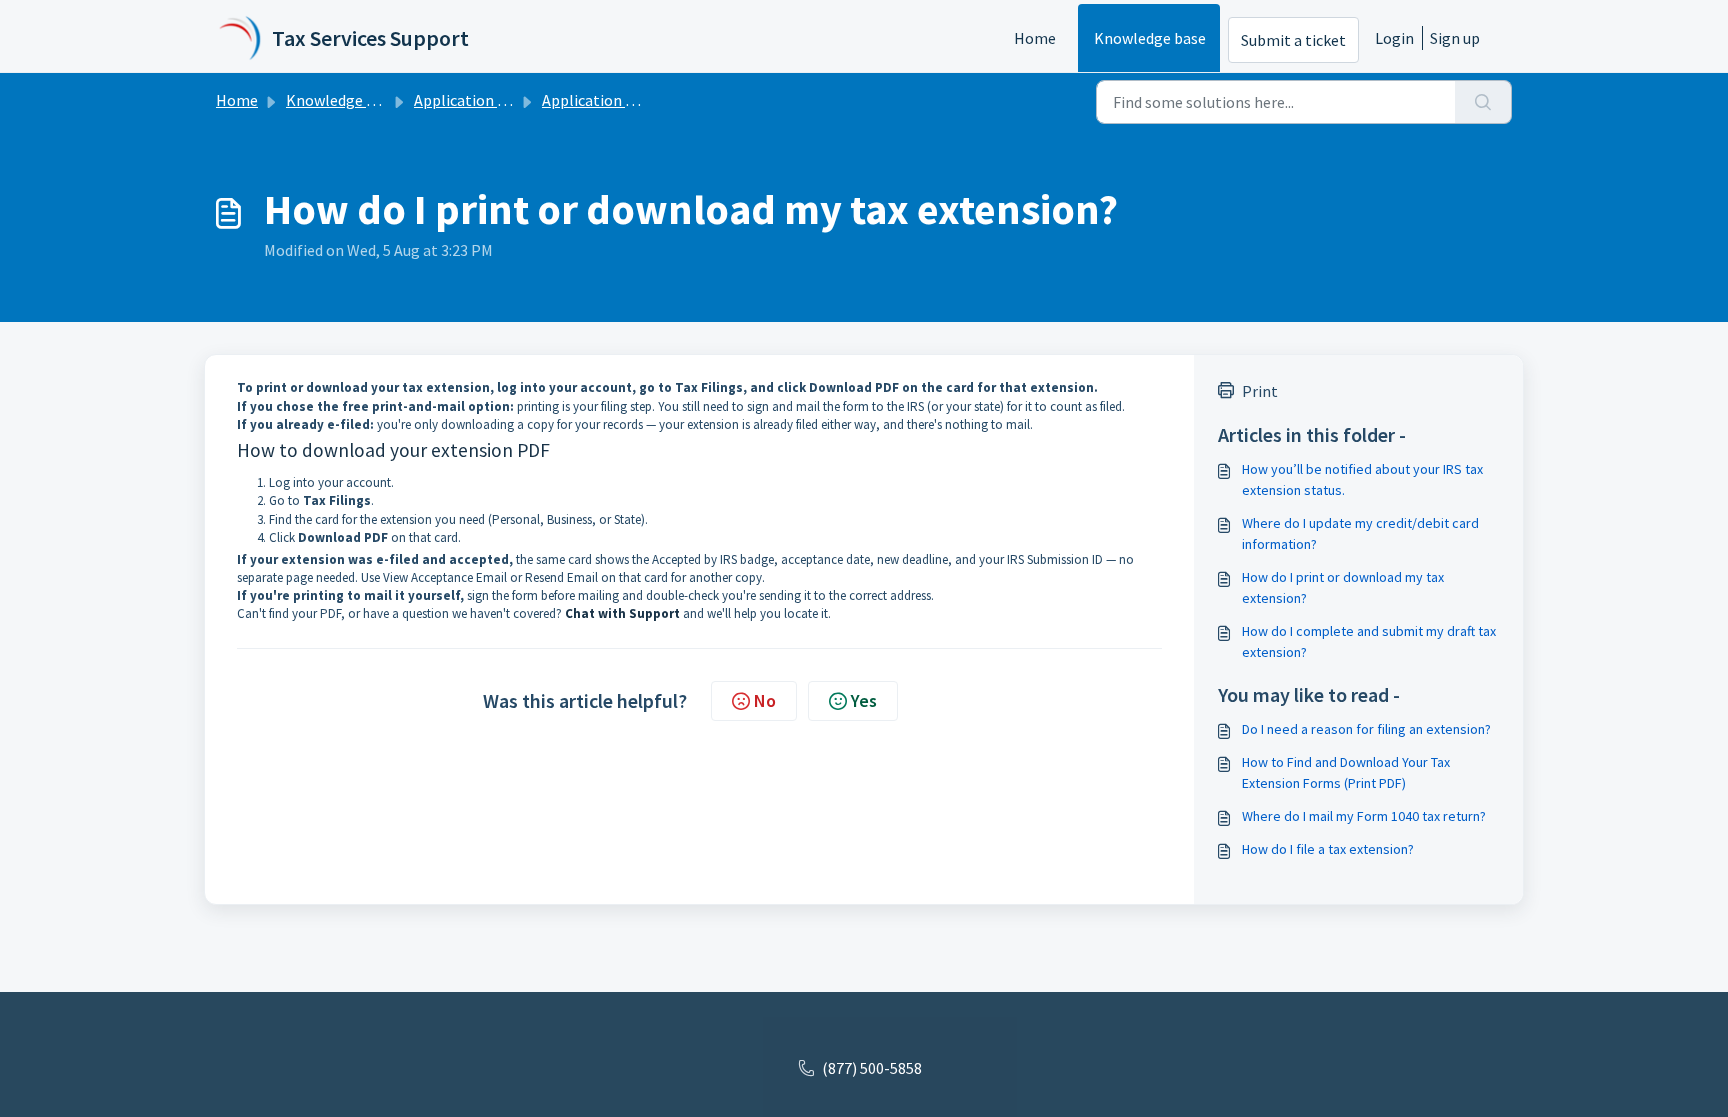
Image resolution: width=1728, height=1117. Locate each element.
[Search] (1483, 102)
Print (1260, 391)
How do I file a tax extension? (1328, 849)
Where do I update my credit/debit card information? (1360, 533)
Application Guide (602, 100)
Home (1035, 38)
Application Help (472, 100)
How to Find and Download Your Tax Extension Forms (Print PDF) (1346, 772)
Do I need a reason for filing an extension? (1366, 729)
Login (1394, 38)
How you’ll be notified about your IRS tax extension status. (1362, 479)
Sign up (1455, 38)
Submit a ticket (1293, 40)
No (765, 700)
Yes (864, 700)
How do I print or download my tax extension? (1343, 587)
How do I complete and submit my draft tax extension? (1369, 641)
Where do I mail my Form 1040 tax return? (1364, 816)
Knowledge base (1150, 38)
